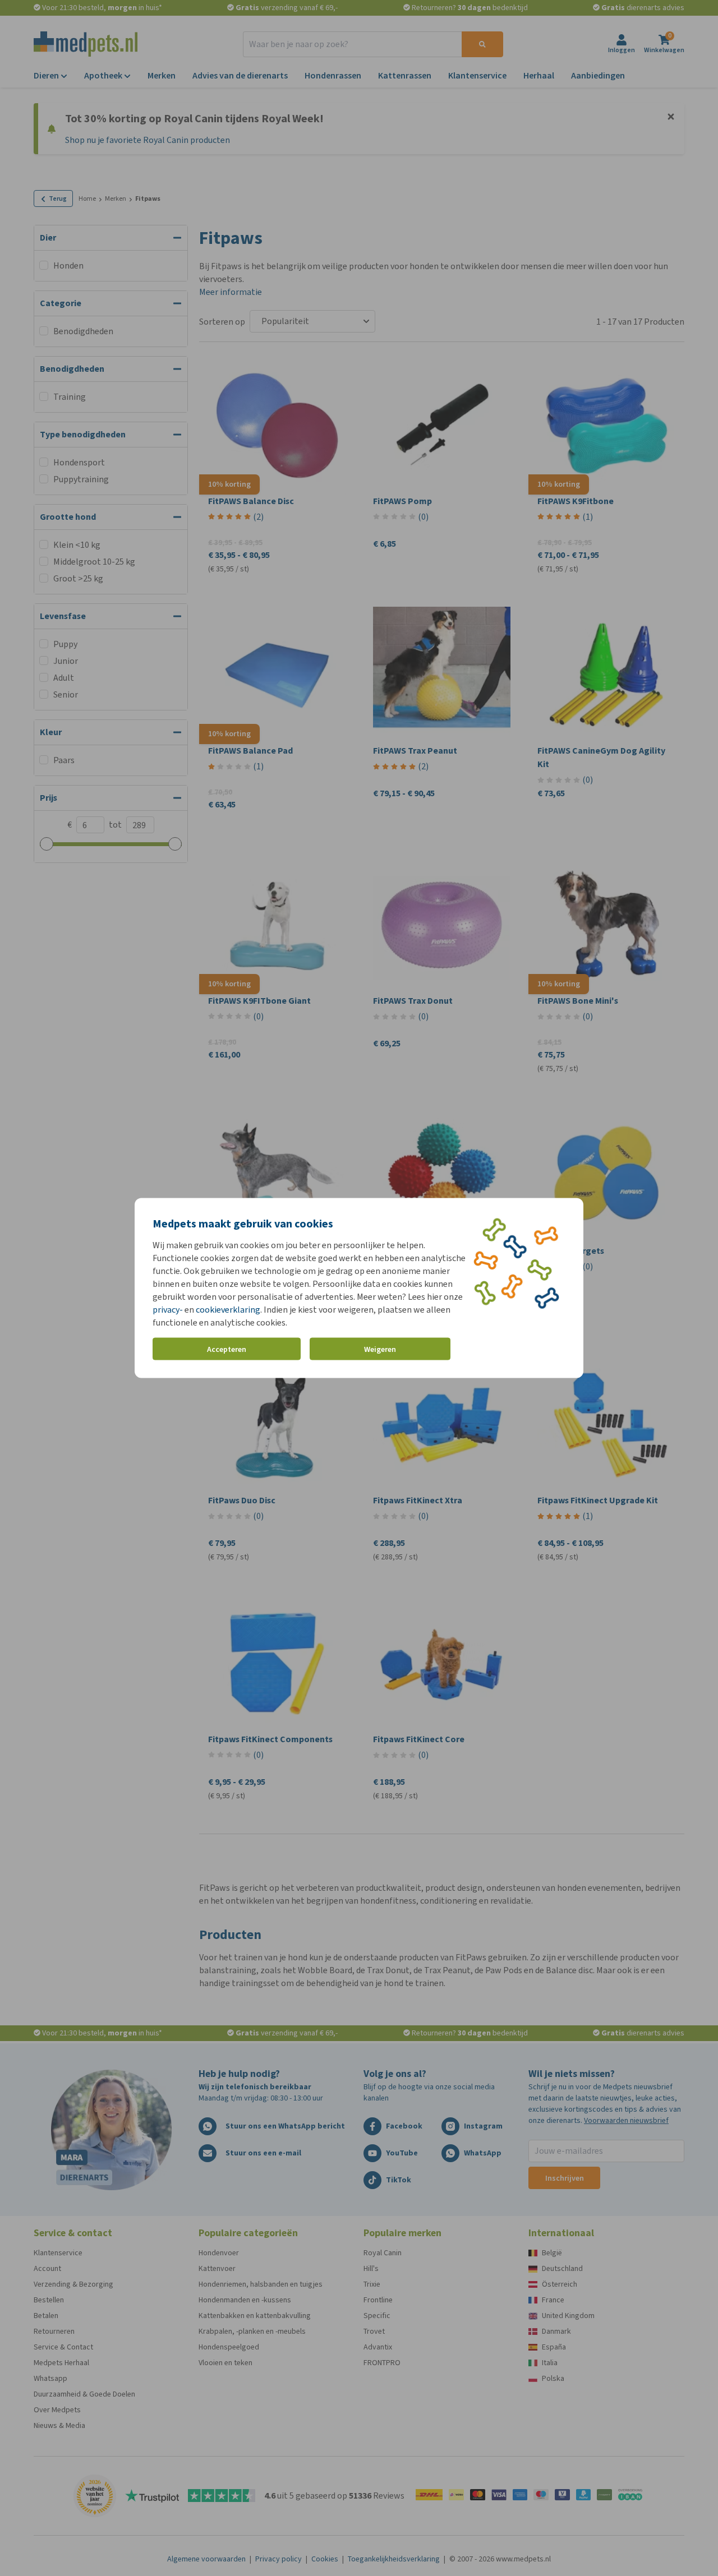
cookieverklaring (228, 1310)
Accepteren (227, 1349)
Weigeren (380, 1349)
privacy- (168, 1310)
